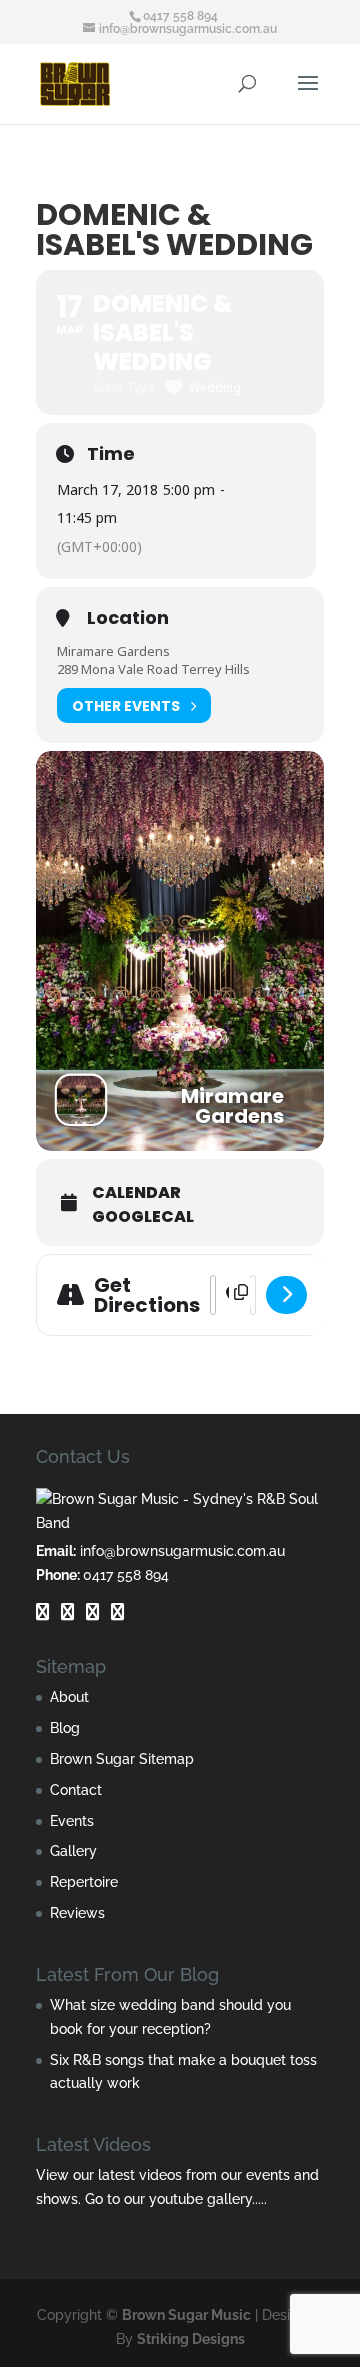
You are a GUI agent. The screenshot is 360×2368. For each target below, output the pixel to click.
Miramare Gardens (113, 651)
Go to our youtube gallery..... (176, 2199)
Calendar (136, 1193)
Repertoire (84, 1882)
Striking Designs (191, 2339)
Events (72, 1821)
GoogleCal (143, 1217)
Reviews (77, 1913)
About (69, 1697)
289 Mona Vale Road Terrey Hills (153, 669)
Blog (65, 1728)
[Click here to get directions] (286, 1295)
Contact (76, 1790)
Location (128, 618)
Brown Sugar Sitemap (122, 1759)
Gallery (73, 1851)
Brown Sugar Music (186, 2315)
